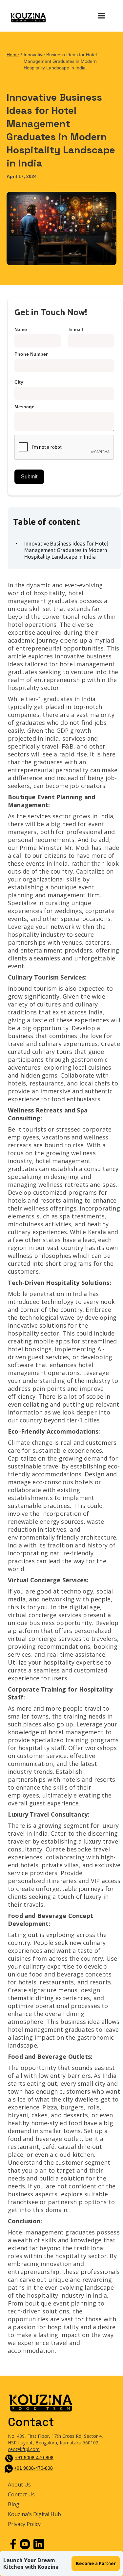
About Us (19, 2485)
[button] (101, 16)
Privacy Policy (24, 2524)
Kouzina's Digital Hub (34, 2514)
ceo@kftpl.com (24, 2449)
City (19, 382)
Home (13, 55)
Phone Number (31, 354)
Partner (96, 2563)
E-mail (76, 329)
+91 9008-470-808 (34, 2458)
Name (21, 329)
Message (24, 407)
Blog (14, 2504)
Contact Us (21, 2495)
